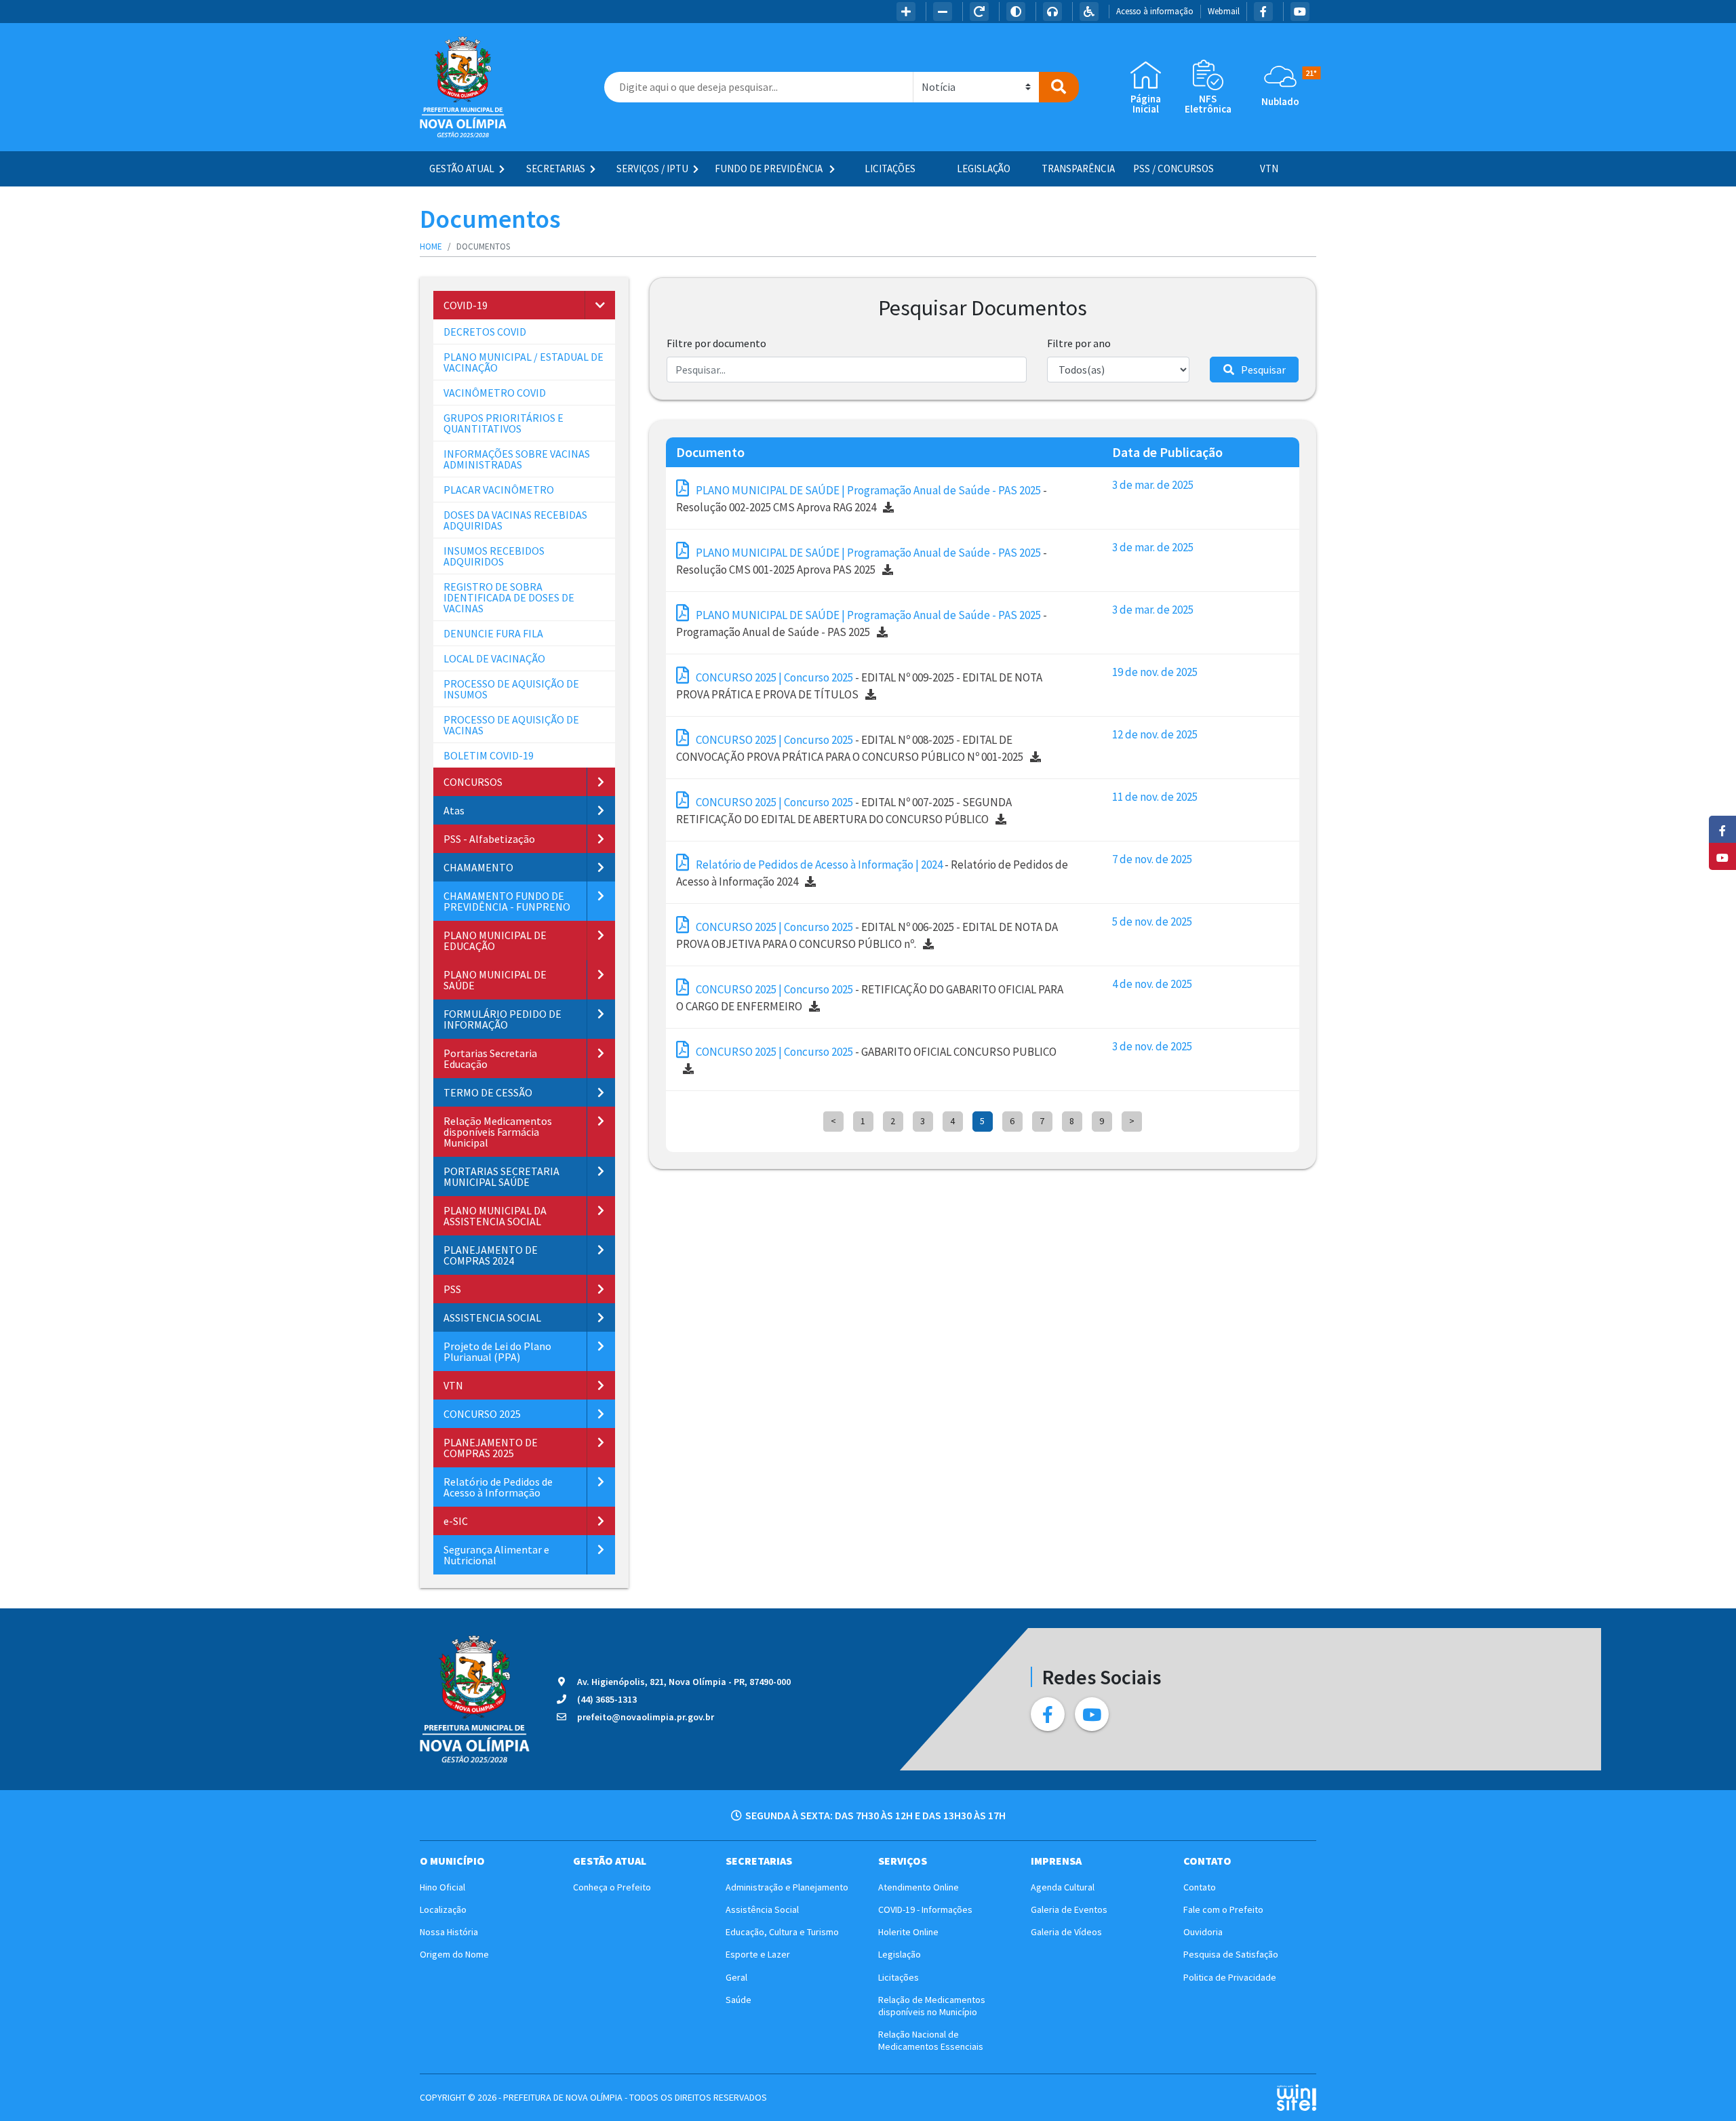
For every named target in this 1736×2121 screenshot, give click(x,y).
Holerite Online (908, 1932)
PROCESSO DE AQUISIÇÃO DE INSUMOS (511, 689)
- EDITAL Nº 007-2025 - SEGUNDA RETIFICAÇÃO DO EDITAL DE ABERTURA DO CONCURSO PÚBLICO (844, 811)
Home (431, 246)
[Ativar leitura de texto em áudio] (1052, 12)
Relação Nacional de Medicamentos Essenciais (931, 2040)
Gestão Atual (462, 169)
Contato (1200, 1887)
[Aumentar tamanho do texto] (906, 12)
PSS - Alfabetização (489, 839)
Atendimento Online (919, 1887)
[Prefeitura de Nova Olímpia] (463, 87)
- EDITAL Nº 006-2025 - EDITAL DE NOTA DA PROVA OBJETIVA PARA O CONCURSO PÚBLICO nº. (867, 936)
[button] (600, 305)
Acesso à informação (1155, 11)
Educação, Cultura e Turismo (782, 1932)
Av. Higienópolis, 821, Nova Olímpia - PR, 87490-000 (684, 1682)
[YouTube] (1300, 12)
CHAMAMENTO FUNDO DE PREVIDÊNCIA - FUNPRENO (507, 901)
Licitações (890, 169)
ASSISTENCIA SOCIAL (492, 1317)
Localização (443, 1909)
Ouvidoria (1203, 1932)
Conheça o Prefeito (612, 1887)
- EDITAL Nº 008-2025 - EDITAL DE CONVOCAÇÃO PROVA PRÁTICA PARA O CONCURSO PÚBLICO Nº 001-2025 (850, 749)
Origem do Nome (454, 1954)
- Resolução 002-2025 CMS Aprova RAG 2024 (862, 499)
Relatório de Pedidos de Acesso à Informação (498, 1487)
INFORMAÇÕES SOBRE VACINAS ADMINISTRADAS (517, 459)
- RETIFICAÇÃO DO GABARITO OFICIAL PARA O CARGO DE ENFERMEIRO (870, 998)
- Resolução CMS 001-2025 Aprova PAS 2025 (862, 561)
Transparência (1078, 169)
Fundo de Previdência (770, 169)
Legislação (984, 169)
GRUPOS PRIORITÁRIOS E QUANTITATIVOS (504, 423)
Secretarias (556, 169)
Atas (454, 810)
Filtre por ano (1079, 343)
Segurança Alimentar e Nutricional (496, 1555)
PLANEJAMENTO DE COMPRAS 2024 (491, 1255)
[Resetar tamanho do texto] (979, 12)
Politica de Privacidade (1230, 1977)
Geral (736, 1977)
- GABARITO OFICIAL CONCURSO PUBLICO (876, 1052)
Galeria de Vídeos (1066, 1932)
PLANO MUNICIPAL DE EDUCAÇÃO (495, 940)
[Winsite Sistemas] (1296, 2098)
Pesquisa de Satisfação (1231, 1954)
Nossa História (449, 1932)
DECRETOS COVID (485, 332)
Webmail (1224, 11)
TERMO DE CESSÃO (488, 1092)
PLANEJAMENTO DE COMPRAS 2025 (491, 1448)
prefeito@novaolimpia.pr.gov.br (646, 1717)
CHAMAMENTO (478, 867)
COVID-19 (466, 305)
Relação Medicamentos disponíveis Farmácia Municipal (498, 1132)
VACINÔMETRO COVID (495, 393)
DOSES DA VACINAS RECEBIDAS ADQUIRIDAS (515, 520)
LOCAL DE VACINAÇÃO (494, 658)
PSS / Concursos (1173, 169)
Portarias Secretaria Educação (490, 1058)
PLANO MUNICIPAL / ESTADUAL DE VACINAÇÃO (524, 362)
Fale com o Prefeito (1223, 1909)
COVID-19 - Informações (925, 1909)
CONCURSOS (473, 782)
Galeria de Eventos (1069, 1909)
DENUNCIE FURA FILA (493, 633)
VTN (1269, 169)
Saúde (738, 2000)
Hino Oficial (442, 1887)
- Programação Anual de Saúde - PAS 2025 (862, 624)
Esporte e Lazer (758, 1954)
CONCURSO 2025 (482, 1414)
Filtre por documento (716, 343)
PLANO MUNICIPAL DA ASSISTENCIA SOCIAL (495, 1216)
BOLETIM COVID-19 (489, 755)
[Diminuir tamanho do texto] (943, 12)
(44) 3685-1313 (607, 1699)
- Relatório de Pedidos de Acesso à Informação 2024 (872, 873)
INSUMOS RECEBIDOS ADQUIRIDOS (494, 556)
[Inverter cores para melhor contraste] (1016, 12)
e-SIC (456, 1521)
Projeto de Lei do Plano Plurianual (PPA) (497, 1351)
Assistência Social (762, 1909)
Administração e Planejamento (787, 1887)
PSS (452, 1289)
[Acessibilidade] (1089, 12)
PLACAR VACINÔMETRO (499, 490)
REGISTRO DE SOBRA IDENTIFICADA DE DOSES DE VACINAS (509, 597)
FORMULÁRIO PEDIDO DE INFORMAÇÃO (502, 1019)
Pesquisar (1263, 370)
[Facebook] (1263, 12)
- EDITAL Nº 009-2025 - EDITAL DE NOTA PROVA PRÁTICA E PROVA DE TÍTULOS (859, 686)
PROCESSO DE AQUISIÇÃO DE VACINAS (511, 725)
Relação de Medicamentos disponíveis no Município (932, 2006)
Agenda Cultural (1063, 1887)
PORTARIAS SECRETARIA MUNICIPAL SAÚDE (501, 1176)
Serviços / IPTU (652, 169)
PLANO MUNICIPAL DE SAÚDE (495, 980)
